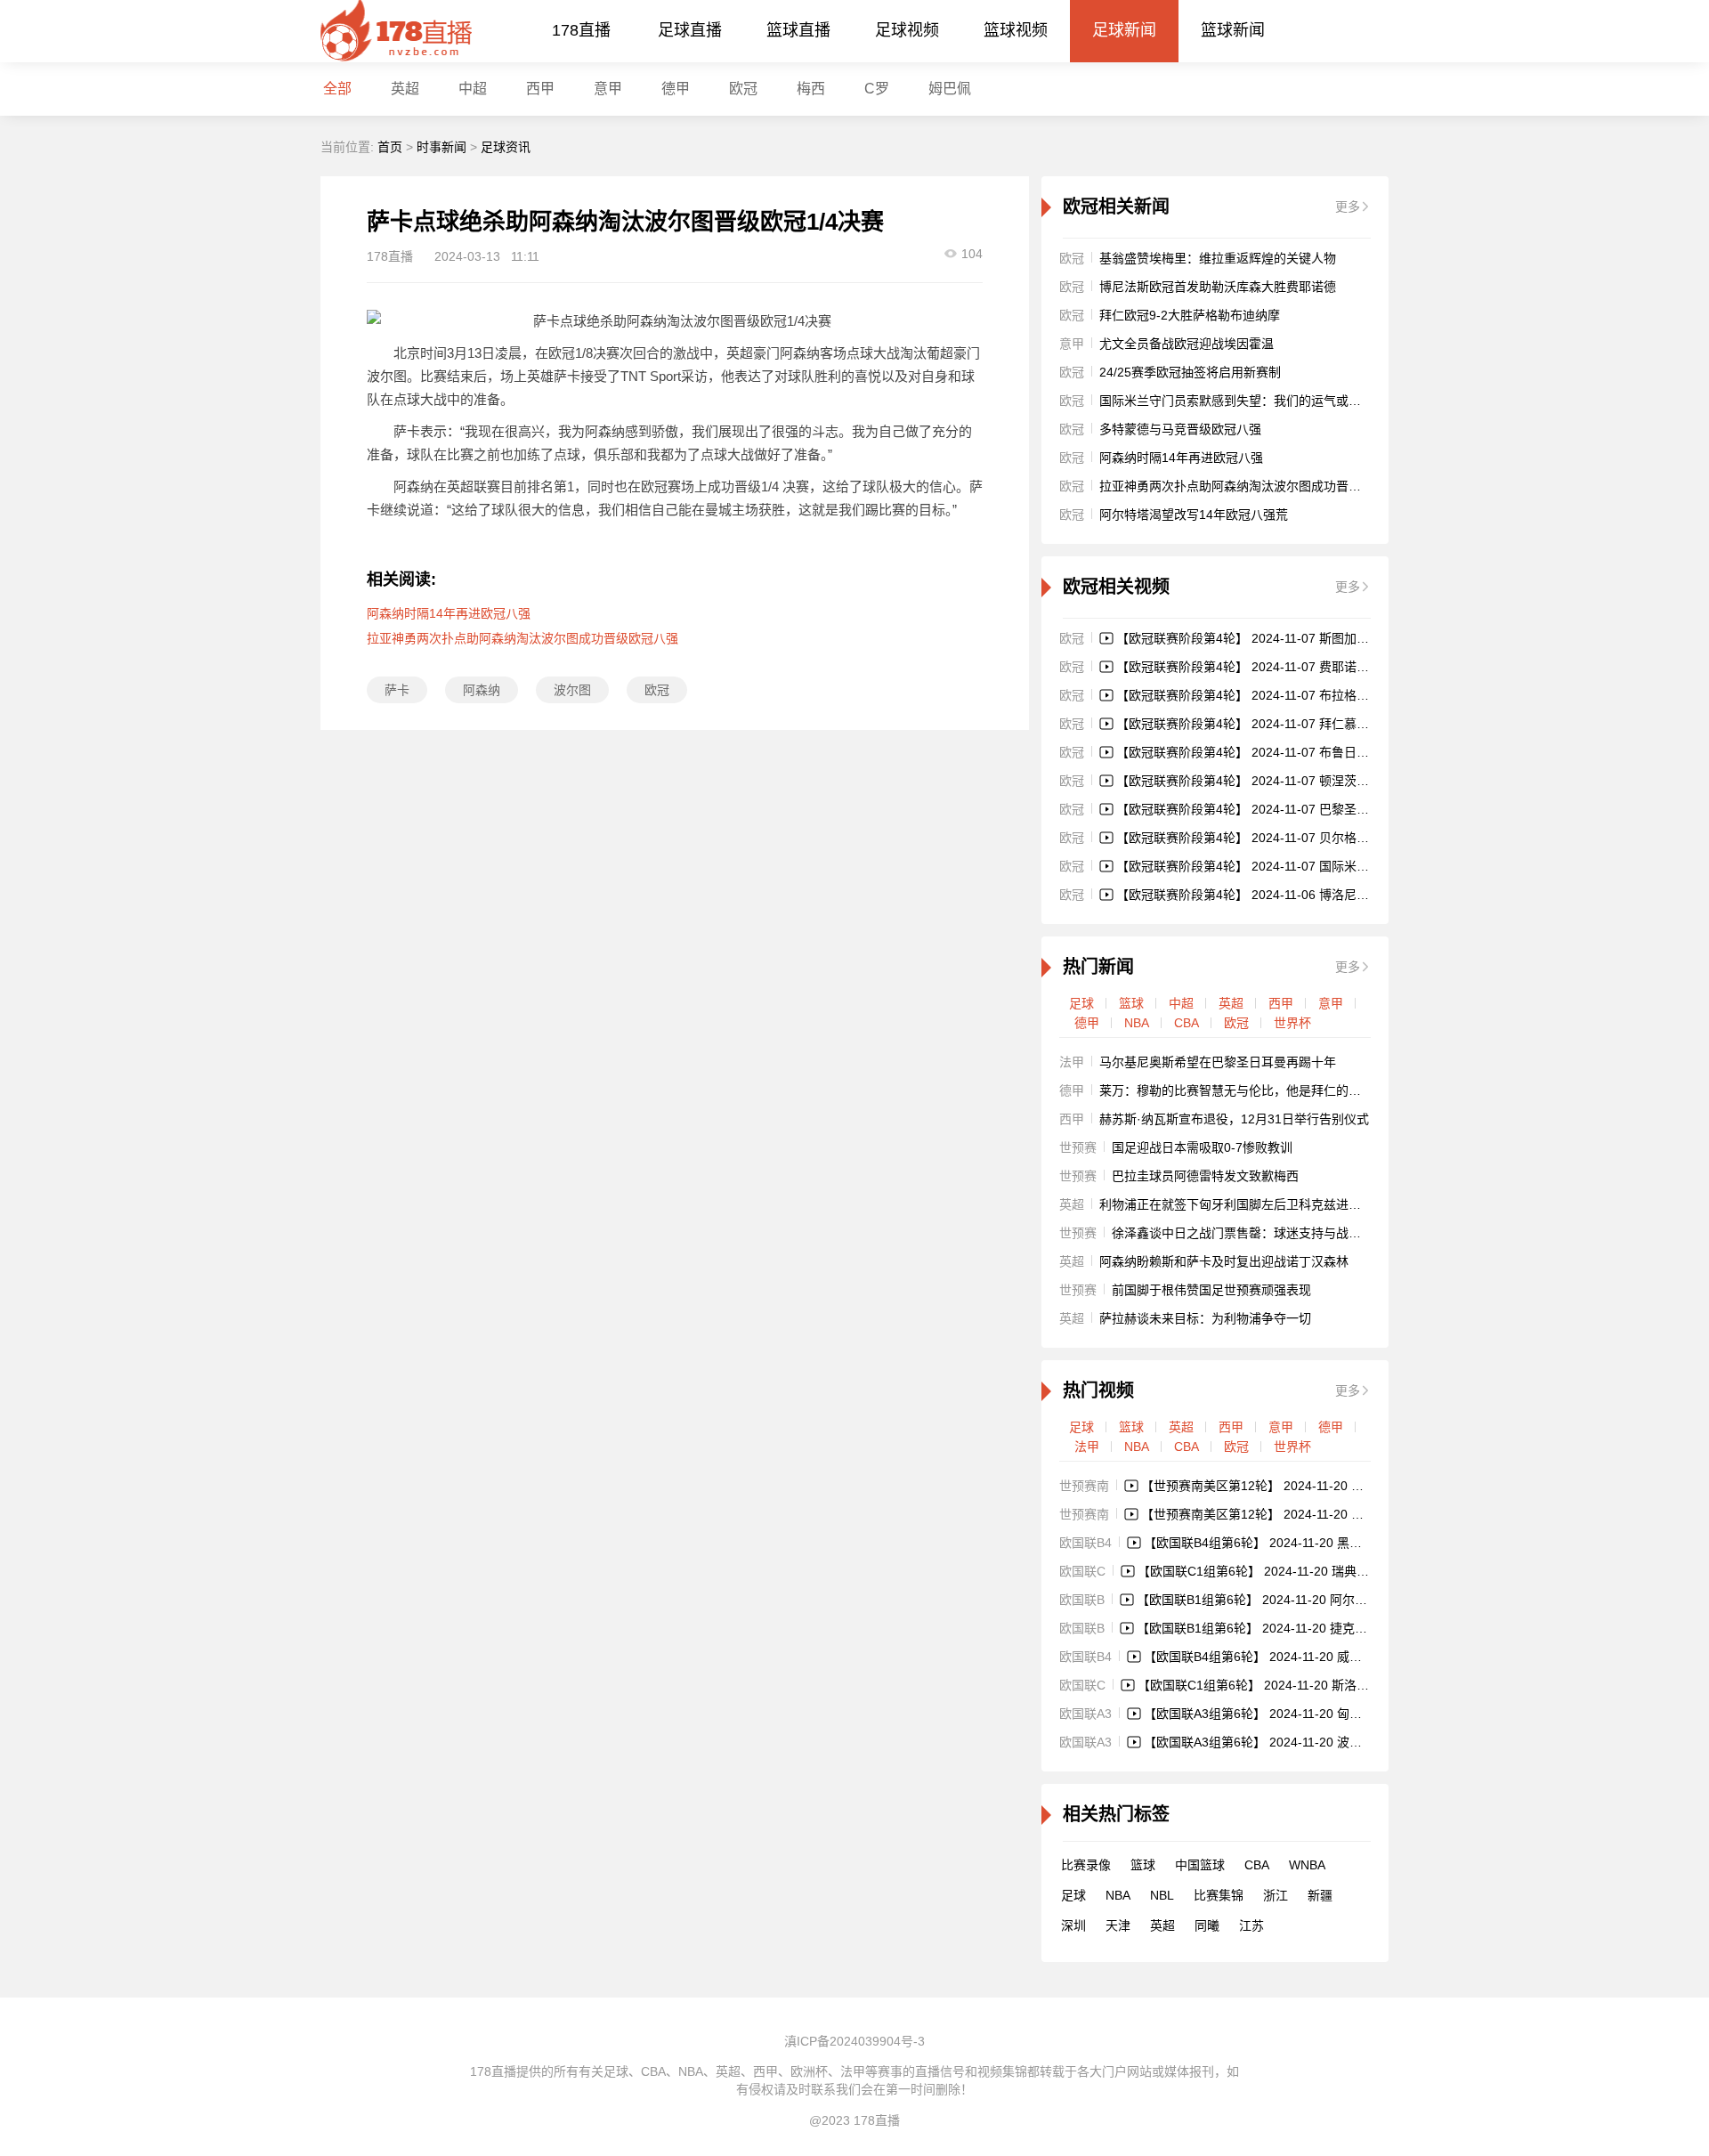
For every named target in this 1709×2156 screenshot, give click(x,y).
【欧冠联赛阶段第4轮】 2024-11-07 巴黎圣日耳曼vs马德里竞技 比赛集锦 (1319, 809)
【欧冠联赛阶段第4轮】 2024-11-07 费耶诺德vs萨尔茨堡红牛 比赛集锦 (1313, 667)
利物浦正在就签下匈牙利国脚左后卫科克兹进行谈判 (1243, 1204)
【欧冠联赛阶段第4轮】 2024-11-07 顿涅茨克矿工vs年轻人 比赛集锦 (1307, 781)
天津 (1118, 1925)
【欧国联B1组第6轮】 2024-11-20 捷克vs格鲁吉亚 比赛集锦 (1304, 1628)
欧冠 (743, 89)
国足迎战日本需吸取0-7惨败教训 (1202, 1147)
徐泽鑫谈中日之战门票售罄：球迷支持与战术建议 (1249, 1233)
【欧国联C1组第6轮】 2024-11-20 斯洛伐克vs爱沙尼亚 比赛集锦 (1317, 1685)
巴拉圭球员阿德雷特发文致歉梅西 (1205, 1176)
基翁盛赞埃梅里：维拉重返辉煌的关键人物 (1218, 258)
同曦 (1207, 1925)
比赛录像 (1086, 1865)
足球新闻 (1124, 30)
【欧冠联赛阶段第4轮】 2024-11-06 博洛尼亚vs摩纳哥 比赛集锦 (1294, 895)
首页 (390, 147)
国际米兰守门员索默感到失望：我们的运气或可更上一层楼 (1261, 401)
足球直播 (690, 30)
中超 (473, 89)
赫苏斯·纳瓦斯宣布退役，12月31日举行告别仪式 (1234, 1119)
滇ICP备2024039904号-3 (854, 2041)
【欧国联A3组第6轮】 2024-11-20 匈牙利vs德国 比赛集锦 (1304, 1714)
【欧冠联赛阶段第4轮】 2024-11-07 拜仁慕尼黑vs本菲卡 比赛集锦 (1300, 724)
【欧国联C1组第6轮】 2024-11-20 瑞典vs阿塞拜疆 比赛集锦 (1305, 1571)
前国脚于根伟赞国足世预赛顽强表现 (1211, 1290)
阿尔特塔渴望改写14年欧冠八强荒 (1194, 515)
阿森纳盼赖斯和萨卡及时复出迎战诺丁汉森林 (1224, 1261)
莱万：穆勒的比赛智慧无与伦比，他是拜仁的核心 (1236, 1090)
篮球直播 (798, 30)
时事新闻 (441, 147)
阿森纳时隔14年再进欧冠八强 (449, 613)
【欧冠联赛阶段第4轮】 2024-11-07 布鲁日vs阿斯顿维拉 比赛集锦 (1300, 752)
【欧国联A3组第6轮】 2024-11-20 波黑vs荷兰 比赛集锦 (1298, 1742)
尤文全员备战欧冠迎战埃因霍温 (1187, 344)
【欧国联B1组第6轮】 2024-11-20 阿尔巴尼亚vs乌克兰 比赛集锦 (1316, 1600)
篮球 (1131, 1003)
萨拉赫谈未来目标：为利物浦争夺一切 (1205, 1318)
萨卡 (397, 690)
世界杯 (1292, 1023)
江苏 (1251, 1925)
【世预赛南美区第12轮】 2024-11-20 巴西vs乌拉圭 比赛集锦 (1310, 1486)
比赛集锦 (1219, 1895)
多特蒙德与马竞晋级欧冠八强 (1180, 429)
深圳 (1073, 1925)
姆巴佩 (950, 89)
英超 (1231, 1003)
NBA (1137, 1023)
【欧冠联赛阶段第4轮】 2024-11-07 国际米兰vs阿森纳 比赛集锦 (1294, 866)
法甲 (1087, 1447)
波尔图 (572, 690)
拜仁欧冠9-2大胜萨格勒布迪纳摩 (1190, 315)
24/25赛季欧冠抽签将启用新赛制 (1190, 372)
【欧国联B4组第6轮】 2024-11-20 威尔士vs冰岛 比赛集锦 (1304, 1657)
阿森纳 (482, 690)
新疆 (1320, 1895)
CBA (1187, 1023)
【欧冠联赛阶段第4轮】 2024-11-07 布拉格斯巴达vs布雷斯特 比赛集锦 (1313, 695)
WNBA (1307, 1865)
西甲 (540, 89)
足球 (1081, 1003)
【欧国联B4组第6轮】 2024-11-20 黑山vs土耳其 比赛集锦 (1304, 1543)
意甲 (608, 89)
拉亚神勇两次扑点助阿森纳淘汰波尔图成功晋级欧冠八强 (522, 638)
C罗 (877, 89)
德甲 (676, 89)
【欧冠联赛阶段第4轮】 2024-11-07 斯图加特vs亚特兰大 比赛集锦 (1300, 638)
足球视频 (907, 30)
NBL (1162, 1895)
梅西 (811, 89)
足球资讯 (506, 147)
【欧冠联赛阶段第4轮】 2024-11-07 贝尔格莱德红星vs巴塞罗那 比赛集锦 (1319, 838)
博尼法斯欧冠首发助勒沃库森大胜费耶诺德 (1218, 287)
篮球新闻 (1233, 30)
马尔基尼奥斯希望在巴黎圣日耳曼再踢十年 (1218, 1062)
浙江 (1276, 1895)
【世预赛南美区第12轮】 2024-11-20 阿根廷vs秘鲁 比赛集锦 (1310, 1514)
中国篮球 (1200, 1865)
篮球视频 (1016, 30)
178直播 (581, 30)
